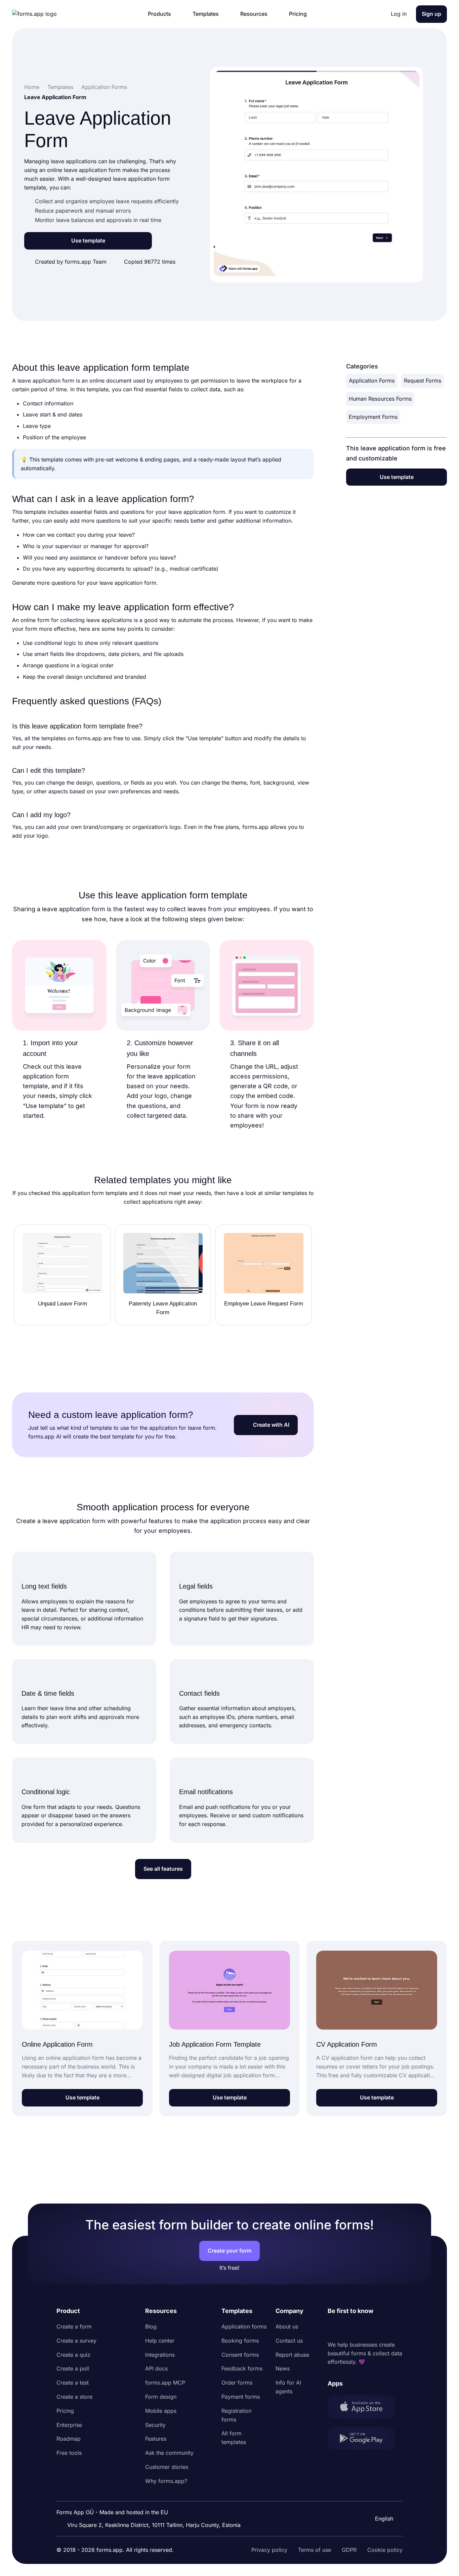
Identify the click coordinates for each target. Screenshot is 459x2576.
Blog (151, 2326)
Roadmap (69, 2439)
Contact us (289, 2341)
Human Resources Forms (380, 399)
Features (156, 2439)
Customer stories (167, 2467)
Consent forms (240, 2355)
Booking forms (240, 2341)
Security (155, 2425)
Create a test (73, 2383)
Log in (399, 14)
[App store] (365, 2408)
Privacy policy (269, 2550)
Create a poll (73, 2368)
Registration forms (236, 2415)
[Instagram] (348, 2328)
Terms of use (315, 2550)
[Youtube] (377, 2328)
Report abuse (292, 2355)
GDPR (349, 2550)
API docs (156, 2368)
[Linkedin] (333, 2328)
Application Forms (372, 381)
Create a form (74, 2326)
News (283, 2368)
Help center (160, 2341)
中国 (380, 2500)
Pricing (65, 2411)
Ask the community (169, 2453)
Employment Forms (373, 417)
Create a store (74, 2397)
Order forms (237, 2383)
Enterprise (69, 2425)
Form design (161, 2397)
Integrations (160, 2355)
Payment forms (241, 2397)
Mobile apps (161, 2411)
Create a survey (76, 2341)
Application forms (244, 2326)
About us (287, 2326)
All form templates (234, 2438)
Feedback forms (242, 2368)
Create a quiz (73, 2355)
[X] (363, 2328)
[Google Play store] (365, 2439)
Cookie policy (385, 2550)
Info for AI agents (288, 2387)
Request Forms (423, 381)
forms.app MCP (165, 2383)
